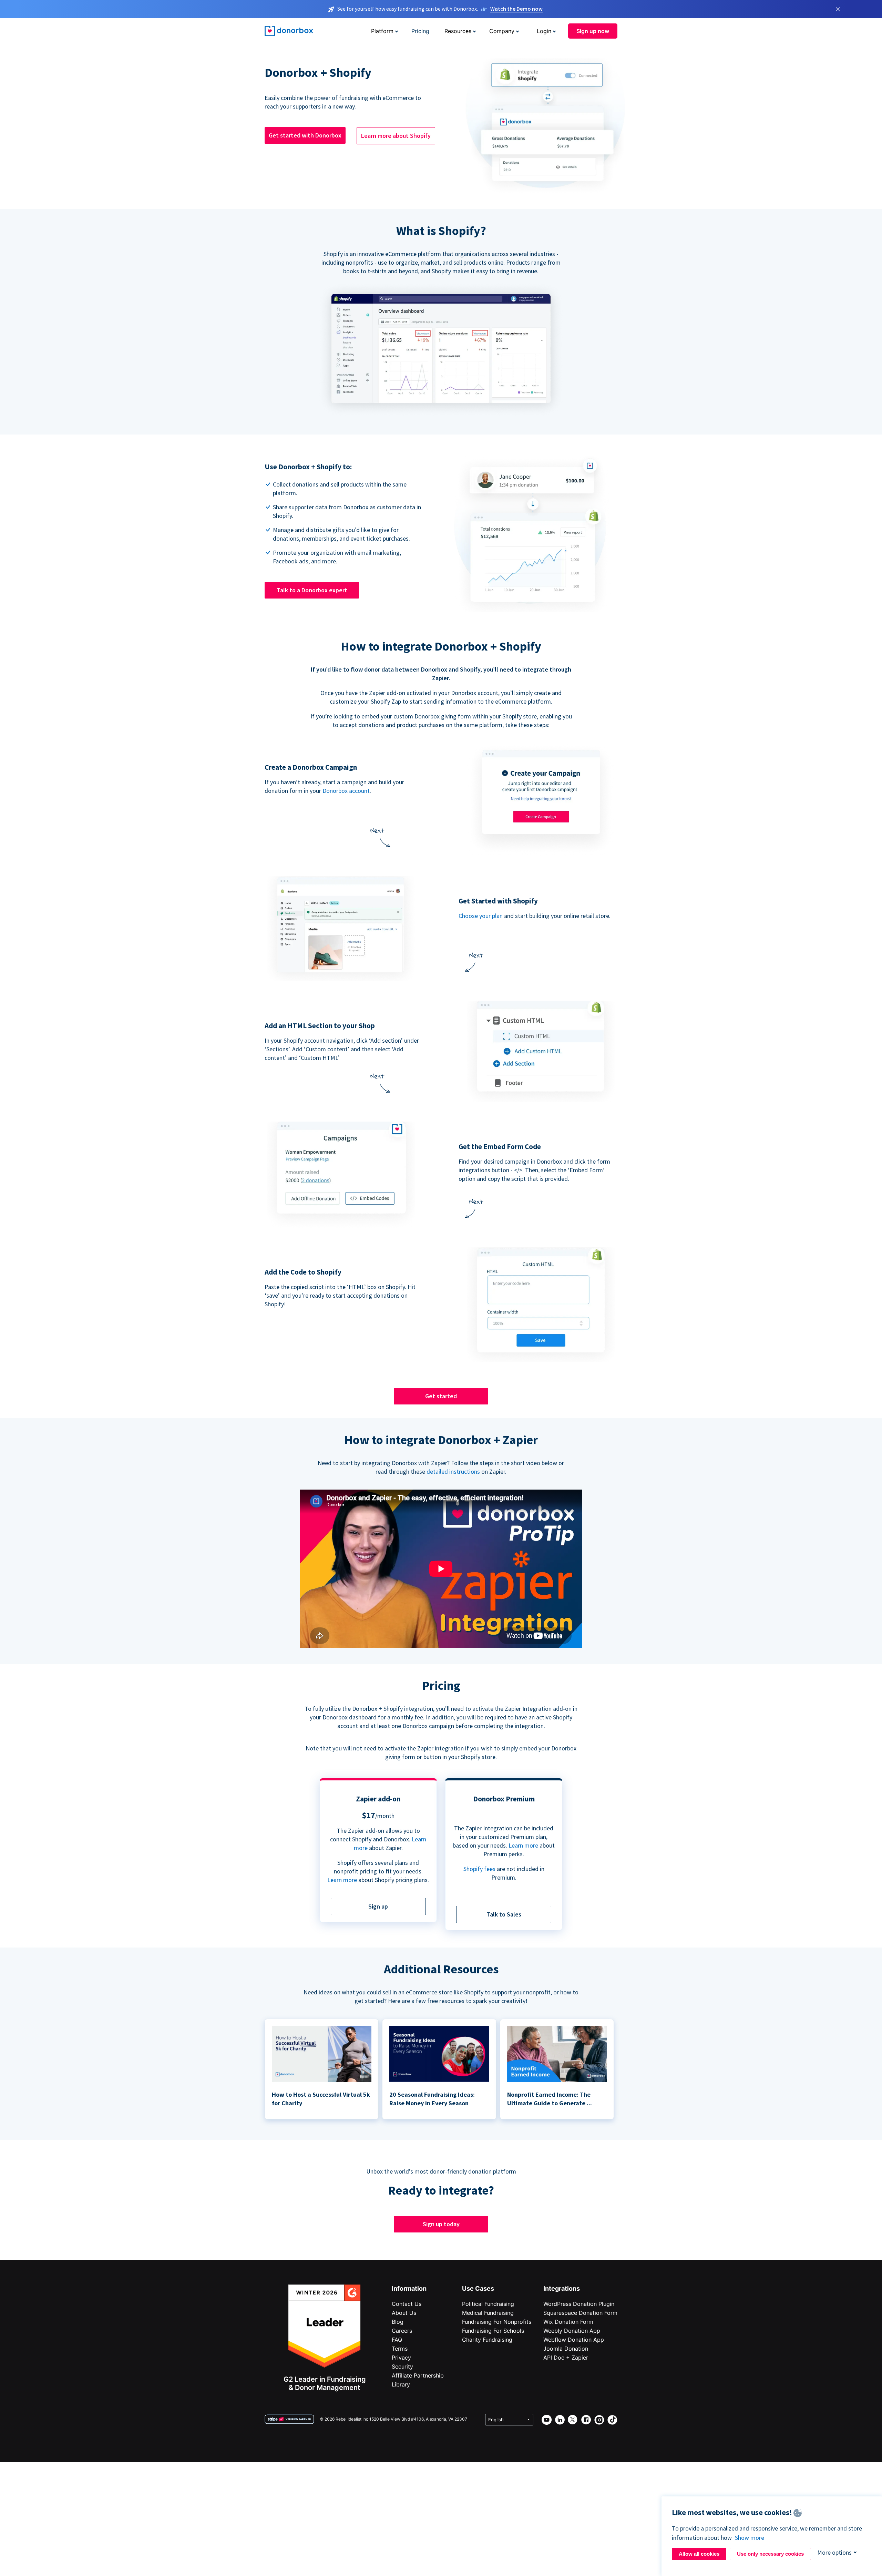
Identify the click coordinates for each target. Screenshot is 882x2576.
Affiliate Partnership (418, 2375)
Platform (382, 31)
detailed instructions (453, 1471)
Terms (400, 2349)
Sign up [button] (378, 1906)
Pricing (420, 31)
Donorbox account (346, 791)
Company (502, 31)
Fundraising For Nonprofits (497, 2322)
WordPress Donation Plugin (579, 2304)
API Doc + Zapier (566, 2358)
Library (401, 2384)
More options (834, 2552)
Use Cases (478, 2288)
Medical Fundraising (488, 2313)
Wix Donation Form (568, 2322)
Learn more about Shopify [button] (396, 136)
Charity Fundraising (487, 2340)
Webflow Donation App (574, 2340)
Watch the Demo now (516, 9)
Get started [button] (441, 1396)
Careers (402, 2331)
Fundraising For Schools (493, 2331)
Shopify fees (479, 1869)
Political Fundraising (488, 2304)
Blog (398, 2322)
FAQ (397, 2340)
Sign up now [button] (593, 31)
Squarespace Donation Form (580, 2313)
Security (402, 2367)
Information (409, 2288)
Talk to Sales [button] (504, 1914)
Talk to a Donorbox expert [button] (312, 590)
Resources (458, 31)
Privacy (401, 2358)
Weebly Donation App (572, 2331)
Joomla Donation (566, 2349)
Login (544, 31)
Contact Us (407, 2304)
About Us (404, 2313)
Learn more (342, 1880)
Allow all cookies (699, 2554)
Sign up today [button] (441, 2224)
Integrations (562, 2288)
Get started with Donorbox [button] (305, 135)
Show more (750, 2538)
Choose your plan (481, 916)
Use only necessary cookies (770, 2554)
